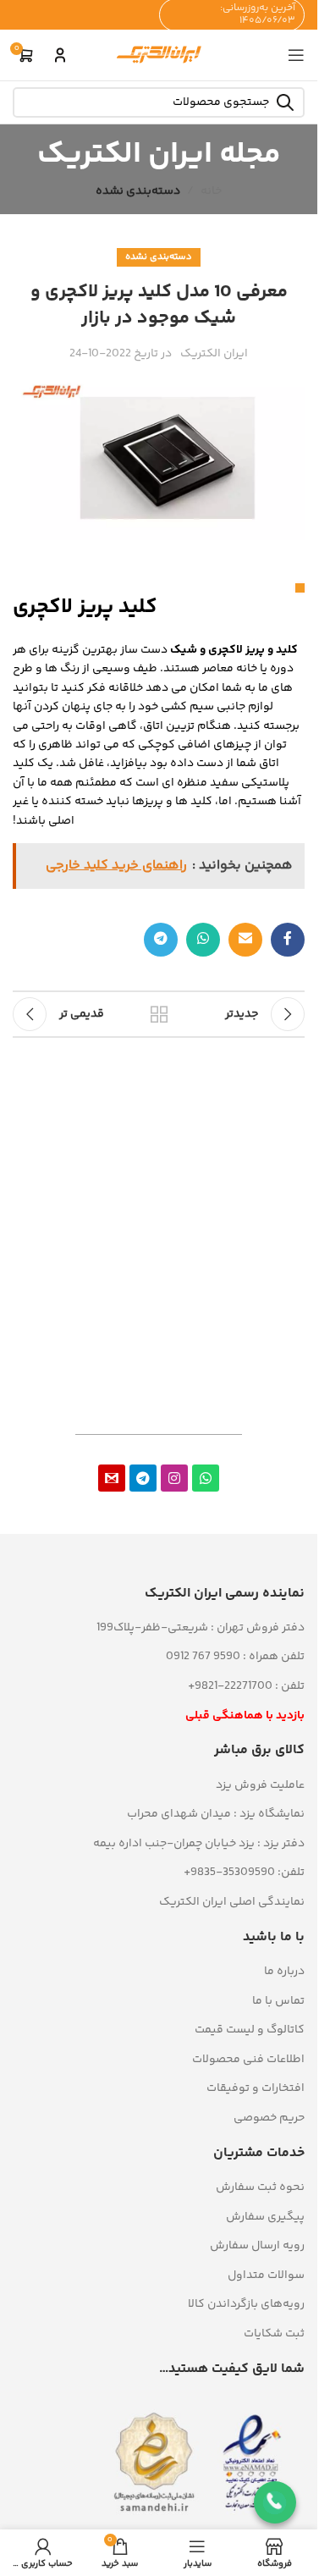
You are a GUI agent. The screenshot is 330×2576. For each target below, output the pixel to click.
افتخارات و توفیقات (256, 2088)
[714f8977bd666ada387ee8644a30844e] (112, 1478)
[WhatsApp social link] (203, 940)
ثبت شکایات (274, 2334)
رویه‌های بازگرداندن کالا (246, 2304)
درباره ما (284, 1972)
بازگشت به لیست (159, 1014)
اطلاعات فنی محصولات (248, 2060)
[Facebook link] (288, 940)
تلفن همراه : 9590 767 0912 (235, 1657)
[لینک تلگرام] (161, 940)
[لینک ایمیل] (245, 940)
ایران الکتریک (214, 354)
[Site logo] (159, 55)
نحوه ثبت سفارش (260, 2187)
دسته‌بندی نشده (138, 191)
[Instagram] (174, 1478)
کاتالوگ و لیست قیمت (250, 2030)
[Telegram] (143, 1478)
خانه (211, 191)
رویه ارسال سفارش (257, 2246)
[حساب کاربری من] (60, 55)
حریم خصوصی (269, 2118)
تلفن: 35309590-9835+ (244, 1873)
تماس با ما (278, 2001)
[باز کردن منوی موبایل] (296, 55)
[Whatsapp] (206, 1478)
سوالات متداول (266, 2275)
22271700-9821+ (230, 1686)
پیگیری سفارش (265, 2217)
